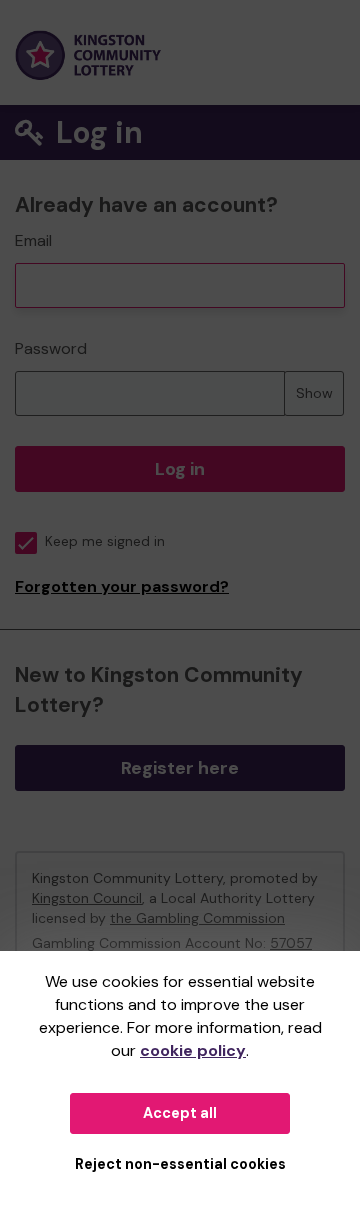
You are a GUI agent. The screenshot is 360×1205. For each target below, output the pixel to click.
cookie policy (193, 1050)
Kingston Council (87, 898)
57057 (291, 943)
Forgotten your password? (122, 586)
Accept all (180, 1113)
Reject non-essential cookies (180, 1164)
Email (33, 240)
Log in (180, 469)
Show (314, 393)
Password (51, 348)
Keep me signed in (105, 541)
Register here (180, 768)
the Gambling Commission (197, 918)
